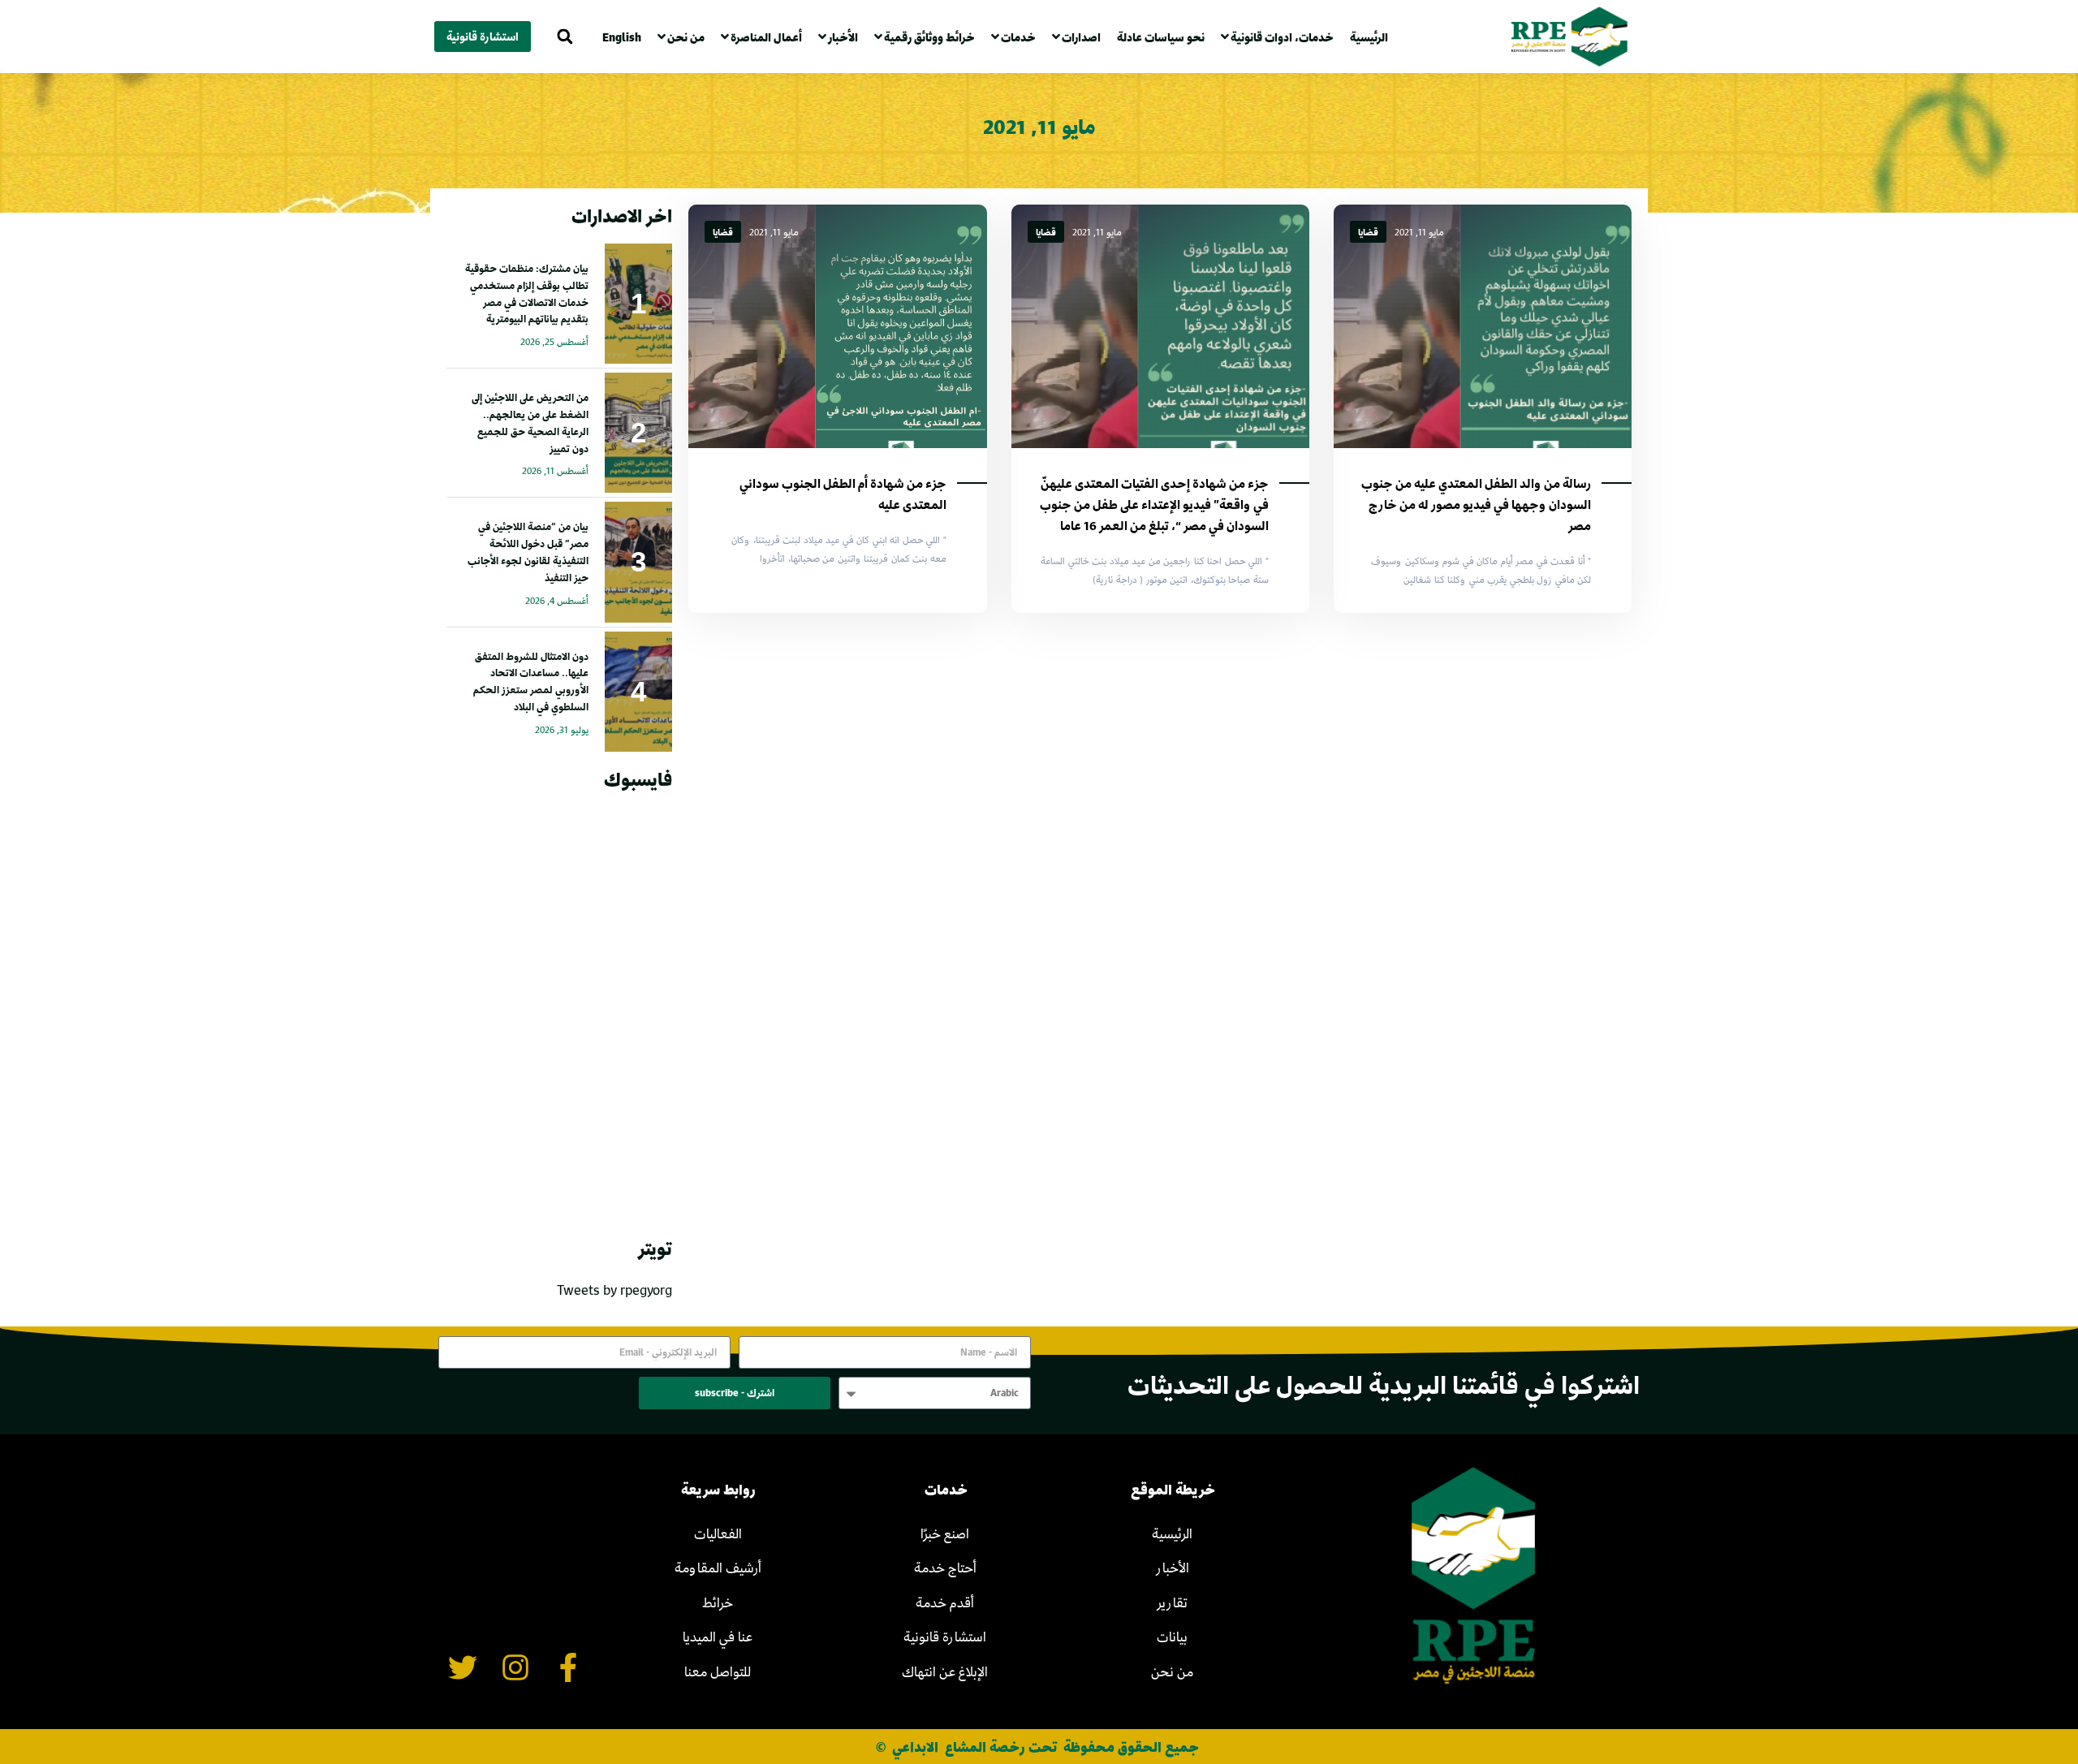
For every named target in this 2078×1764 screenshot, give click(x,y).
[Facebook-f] (568, 1667)
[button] (565, 37)
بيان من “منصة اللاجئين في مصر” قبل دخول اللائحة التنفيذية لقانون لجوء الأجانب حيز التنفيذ (528, 551)
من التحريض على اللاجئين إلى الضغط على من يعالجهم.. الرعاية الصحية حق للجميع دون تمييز (530, 422)
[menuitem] (626, 37)
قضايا (1368, 232)
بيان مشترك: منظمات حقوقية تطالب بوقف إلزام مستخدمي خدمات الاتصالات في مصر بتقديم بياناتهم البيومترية (527, 293)
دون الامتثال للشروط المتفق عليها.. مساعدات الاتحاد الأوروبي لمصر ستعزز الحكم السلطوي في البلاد (531, 681)
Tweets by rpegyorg (614, 1290)
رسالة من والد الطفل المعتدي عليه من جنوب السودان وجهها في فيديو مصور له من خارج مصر (1476, 504)
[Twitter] (463, 1667)
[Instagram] (516, 1667)
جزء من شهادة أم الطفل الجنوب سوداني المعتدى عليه (843, 494)
